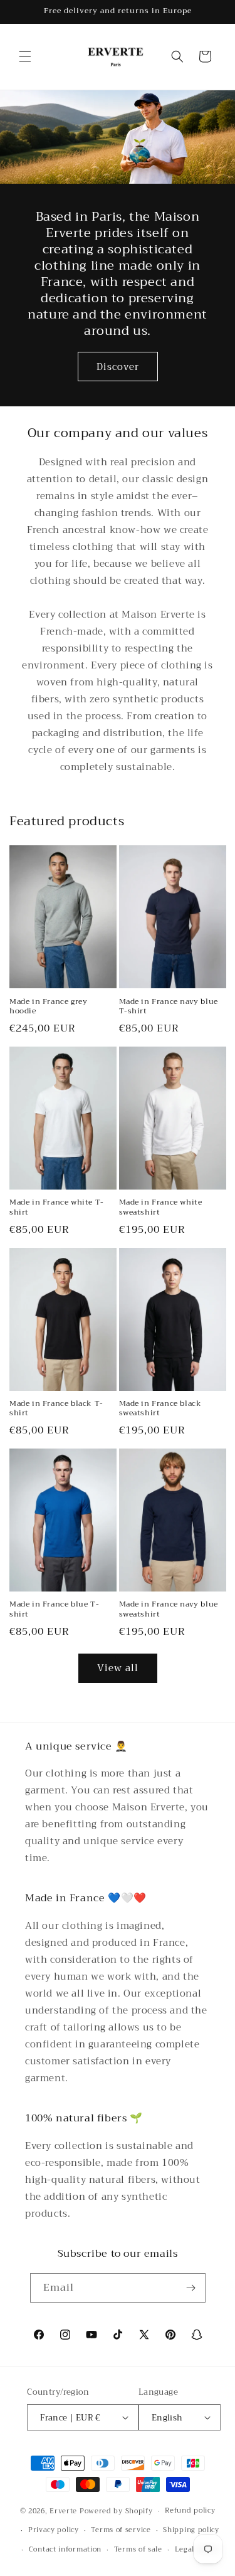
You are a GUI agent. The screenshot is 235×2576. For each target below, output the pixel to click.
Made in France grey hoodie (48, 1007)
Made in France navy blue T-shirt (169, 1007)
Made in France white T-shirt (57, 1207)
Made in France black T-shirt (56, 1409)
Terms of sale (138, 2549)
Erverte (63, 2511)
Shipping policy (191, 2530)
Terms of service (121, 2530)
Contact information (65, 2549)
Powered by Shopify (116, 2511)
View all (118, 1668)
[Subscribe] (191, 2288)
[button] (25, 56)
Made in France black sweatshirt (160, 1409)
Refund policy (190, 2510)
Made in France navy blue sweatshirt (169, 1609)
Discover (118, 367)
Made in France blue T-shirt (54, 1609)
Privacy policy (54, 2530)
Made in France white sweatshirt (161, 1207)
